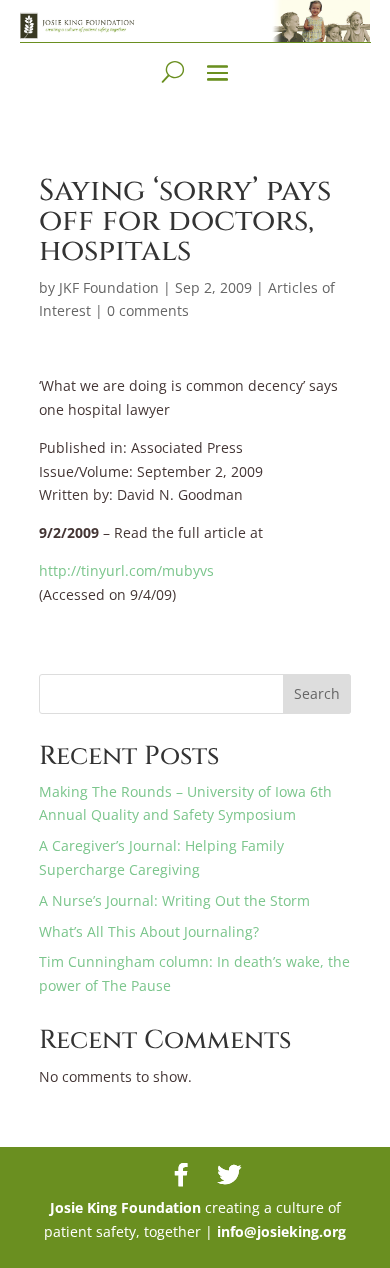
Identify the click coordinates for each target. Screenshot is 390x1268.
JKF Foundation (109, 287)
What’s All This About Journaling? (149, 931)
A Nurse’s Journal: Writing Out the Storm (174, 900)
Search (317, 693)
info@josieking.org (281, 1231)
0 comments (148, 310)
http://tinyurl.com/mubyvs (126, 570)
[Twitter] (229, 1175)
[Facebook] (181, 1175)
